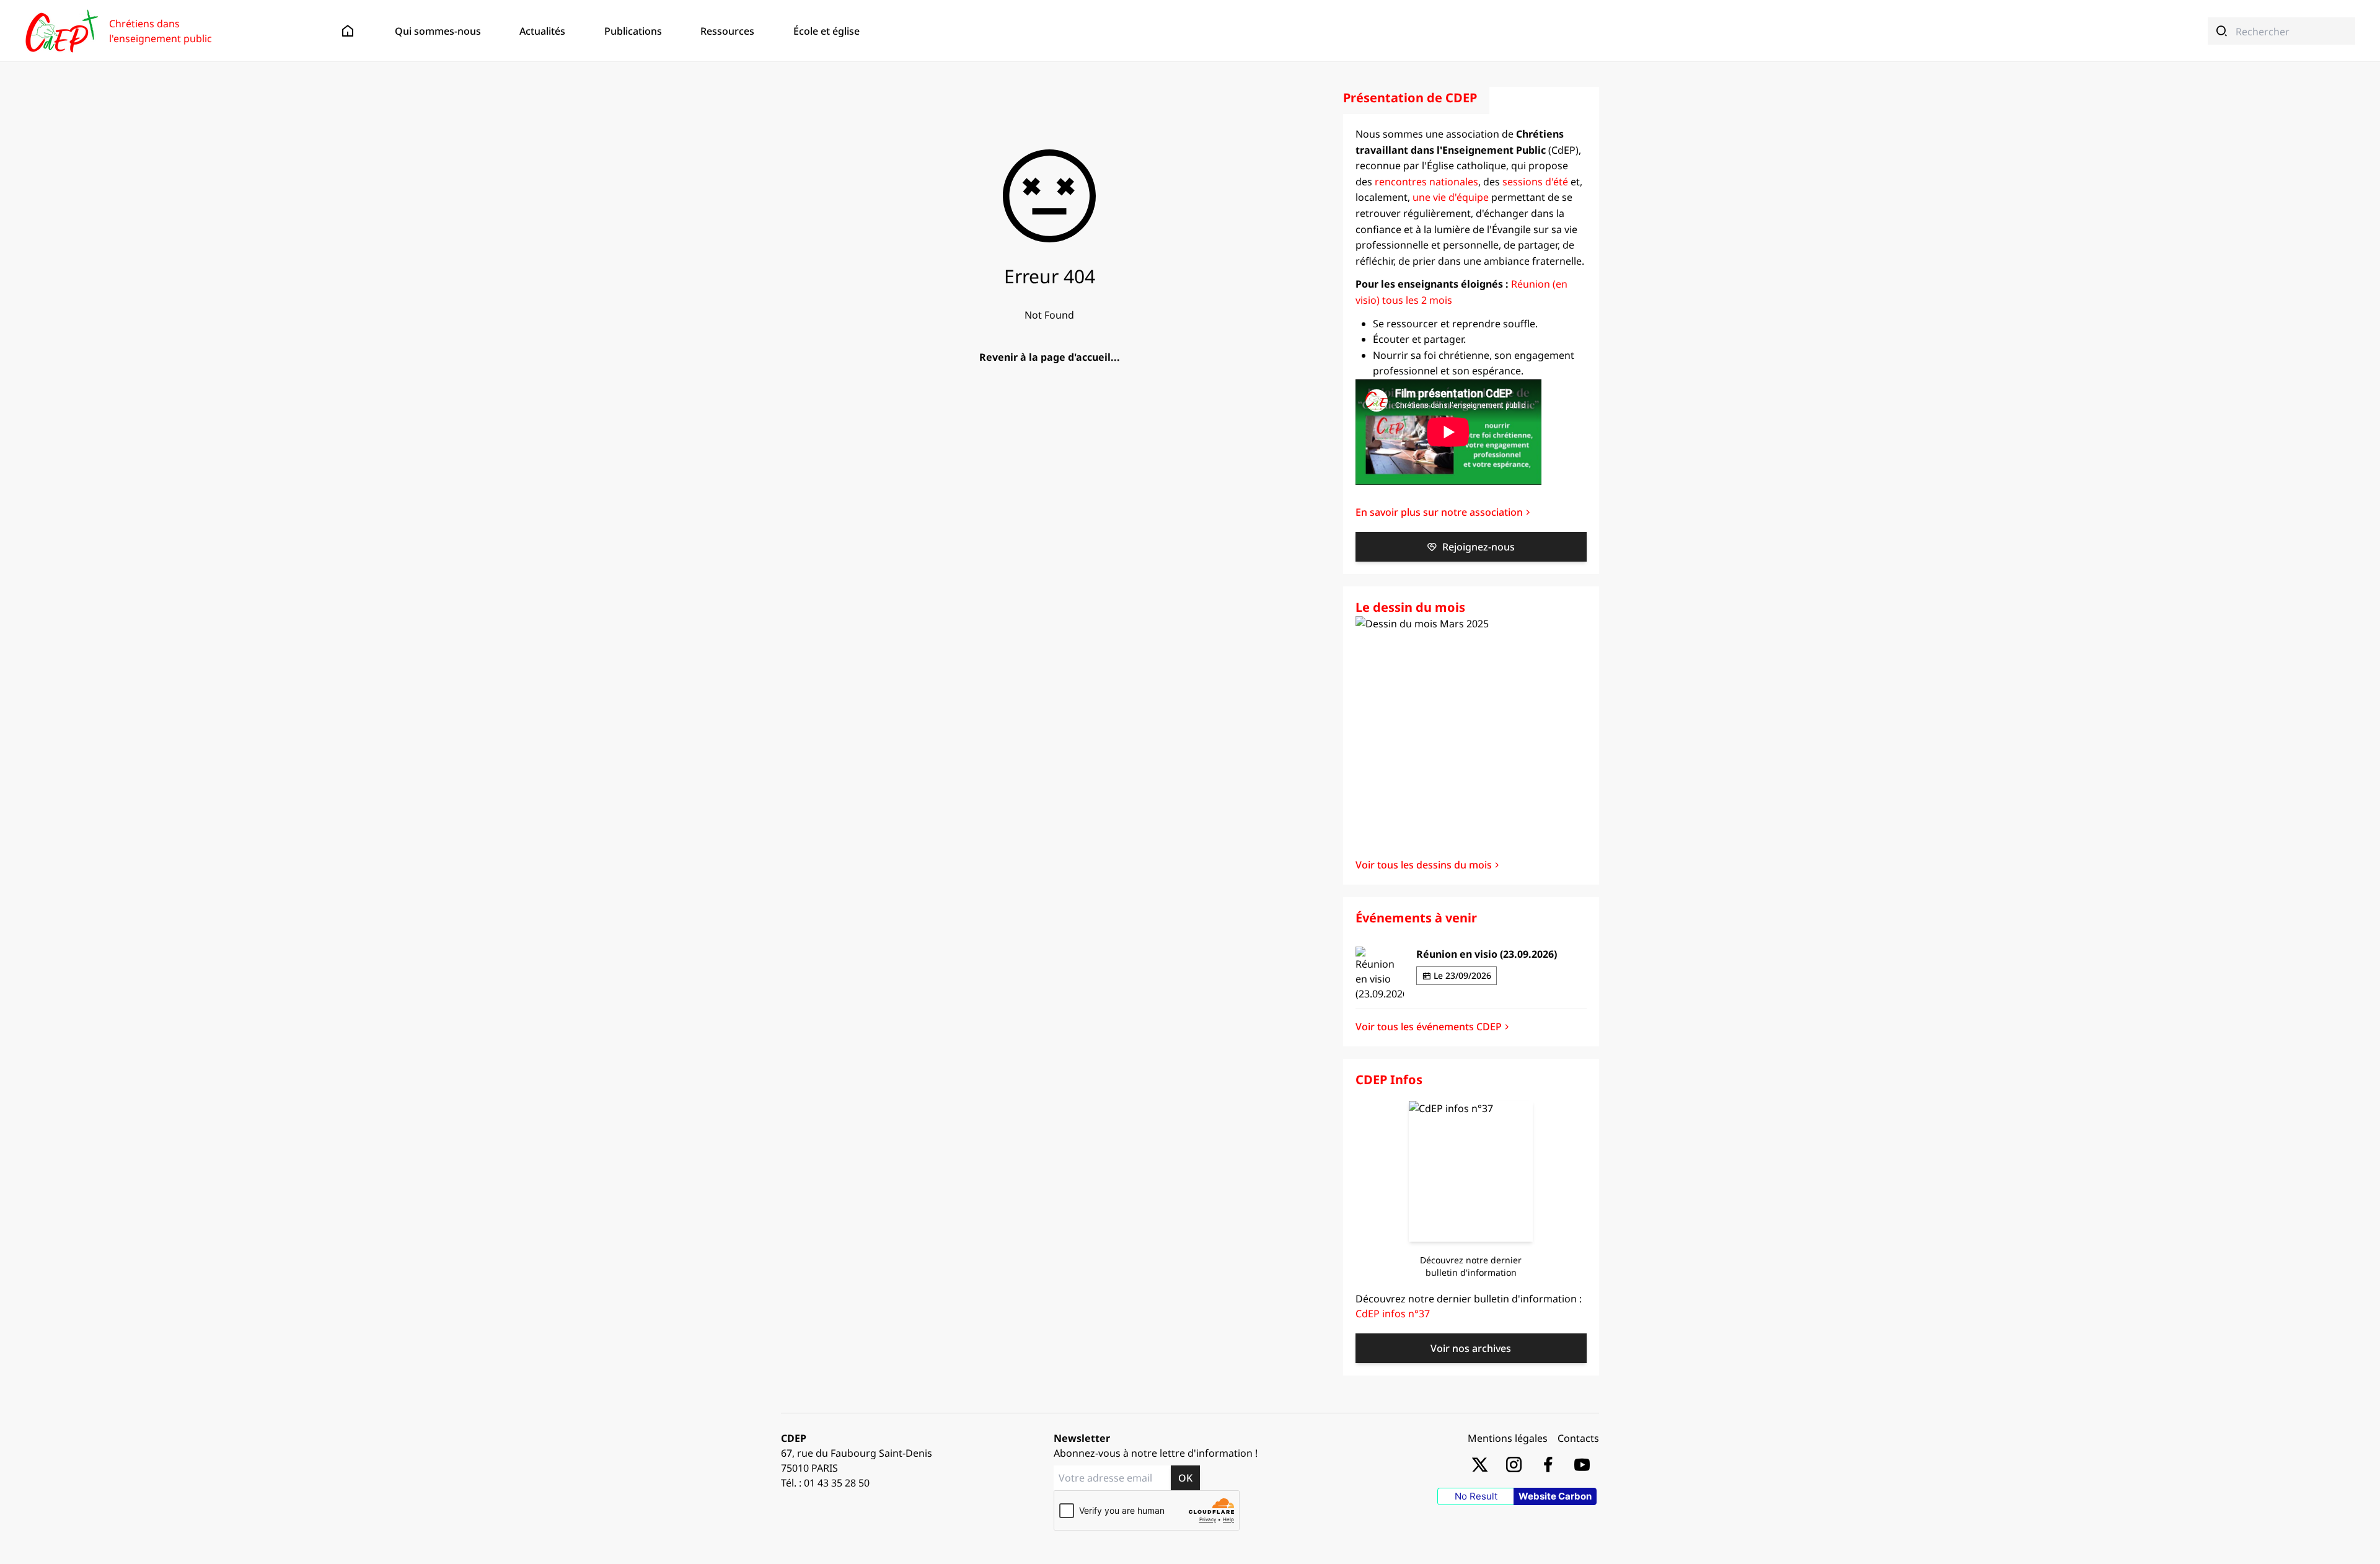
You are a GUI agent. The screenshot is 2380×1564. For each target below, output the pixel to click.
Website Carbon (1555, 1496)
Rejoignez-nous (1479, 547)
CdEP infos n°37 (1393, 1314)
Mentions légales (1508, 1438)
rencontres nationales (1426, 182)
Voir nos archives (1471, 1348)
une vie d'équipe (1451, 197)
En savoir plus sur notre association (1439, 512)
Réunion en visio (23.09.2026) (1487, 954)
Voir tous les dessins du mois (1424, 865)
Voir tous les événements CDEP (1429, 1027)
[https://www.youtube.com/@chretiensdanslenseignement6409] (1582, 1464)
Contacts (1578, 1438)
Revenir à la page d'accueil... (1050, 357)
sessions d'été (1535, 182)
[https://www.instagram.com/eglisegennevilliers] (1514, 1464)
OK (1185, 1478)
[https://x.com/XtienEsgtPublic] (1480, 1464)
